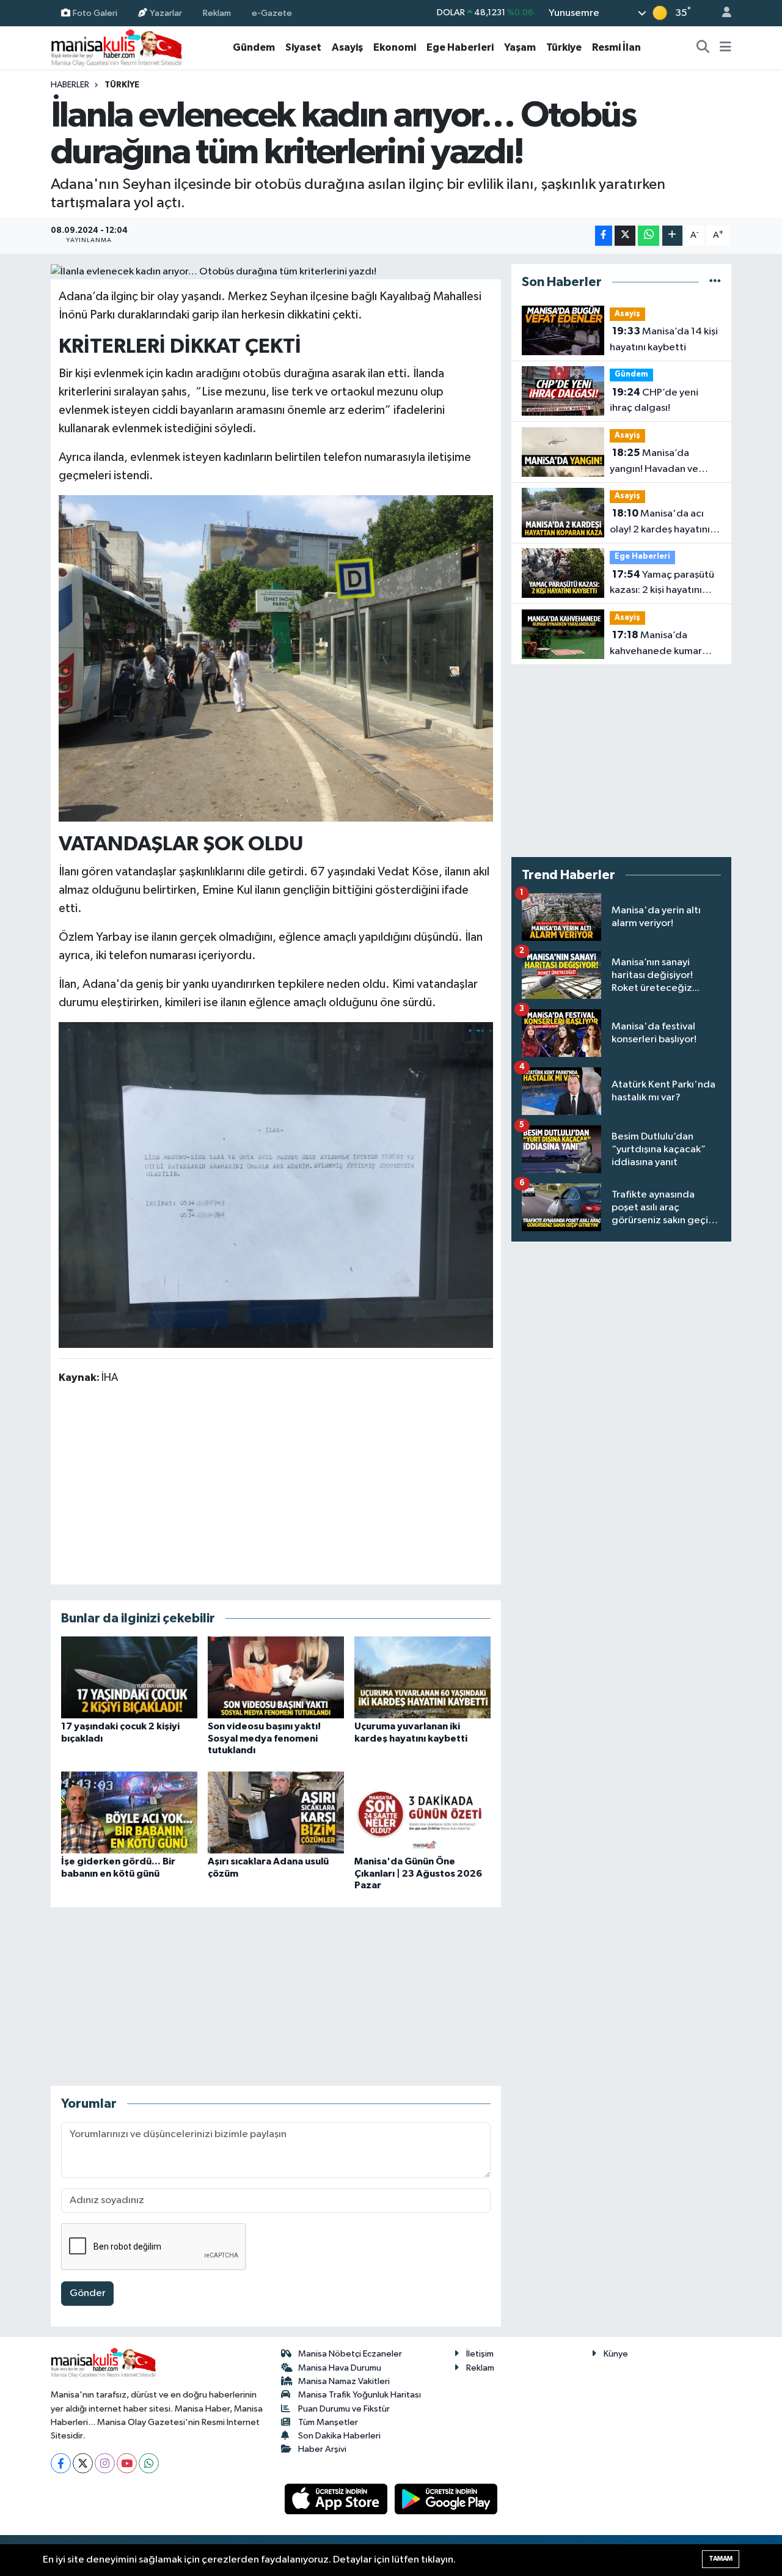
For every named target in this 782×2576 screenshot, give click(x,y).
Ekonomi (395, 47)
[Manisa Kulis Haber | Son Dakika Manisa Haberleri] (117, 47)
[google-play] (446, 2499)
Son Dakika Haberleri (339, 2436)
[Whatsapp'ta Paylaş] (649, 236)
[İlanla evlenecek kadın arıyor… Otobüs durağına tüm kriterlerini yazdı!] (276, 272)
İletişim (480, 2354)
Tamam (721, 2559)
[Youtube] (127, 2463)
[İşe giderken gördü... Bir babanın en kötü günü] (129, 1812)
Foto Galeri (95, 13)
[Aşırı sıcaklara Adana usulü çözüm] (276, 1812)
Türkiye (564, 47)
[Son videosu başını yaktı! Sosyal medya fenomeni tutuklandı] (276, 1677)
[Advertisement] (276, 1484)
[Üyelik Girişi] (722, 13)
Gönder (88, 2293)
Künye (616, 2354)
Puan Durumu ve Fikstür (344, 2409)
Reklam (217, 13)
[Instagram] (105, 2463)
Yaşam (520, 47)
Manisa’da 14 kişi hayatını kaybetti (664, 339)
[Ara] (703, 48)
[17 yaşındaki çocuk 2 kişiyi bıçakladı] (129, 1677)
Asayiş (347, 47)
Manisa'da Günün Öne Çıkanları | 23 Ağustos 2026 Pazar (418, 1873)
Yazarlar (166, 13)
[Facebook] (61, 2463)
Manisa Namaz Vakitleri (344, 2381)
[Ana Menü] (725, 48)
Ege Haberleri (460, 47)
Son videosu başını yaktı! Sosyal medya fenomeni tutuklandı (264, 1738)
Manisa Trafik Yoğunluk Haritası (360, 2395)
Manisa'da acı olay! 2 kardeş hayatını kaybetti (660, 523)
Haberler (70, 85)
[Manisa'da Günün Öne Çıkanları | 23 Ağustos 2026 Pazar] (422, 1812)
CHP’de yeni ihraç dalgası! (654, 400)
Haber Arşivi (322, 2449)
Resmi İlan (616, 47)
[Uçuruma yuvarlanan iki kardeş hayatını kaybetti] (422, 1677)
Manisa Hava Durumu (340, 2368)
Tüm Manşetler (328, 2422)
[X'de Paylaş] (625, 236)
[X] (83, 2463)
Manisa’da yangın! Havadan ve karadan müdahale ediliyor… (654, 462)
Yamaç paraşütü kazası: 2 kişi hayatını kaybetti (662, 584)
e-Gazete (272, 13)
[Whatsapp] (149, 2463)
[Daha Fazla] (672, 236)
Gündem (254, 47)
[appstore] (337, 2499)
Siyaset (303, 47)
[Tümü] (715, 282)
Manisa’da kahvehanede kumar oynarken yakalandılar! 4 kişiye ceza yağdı (665, 644)
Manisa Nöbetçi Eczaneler (350, 2354)
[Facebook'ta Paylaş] (604, 236)
